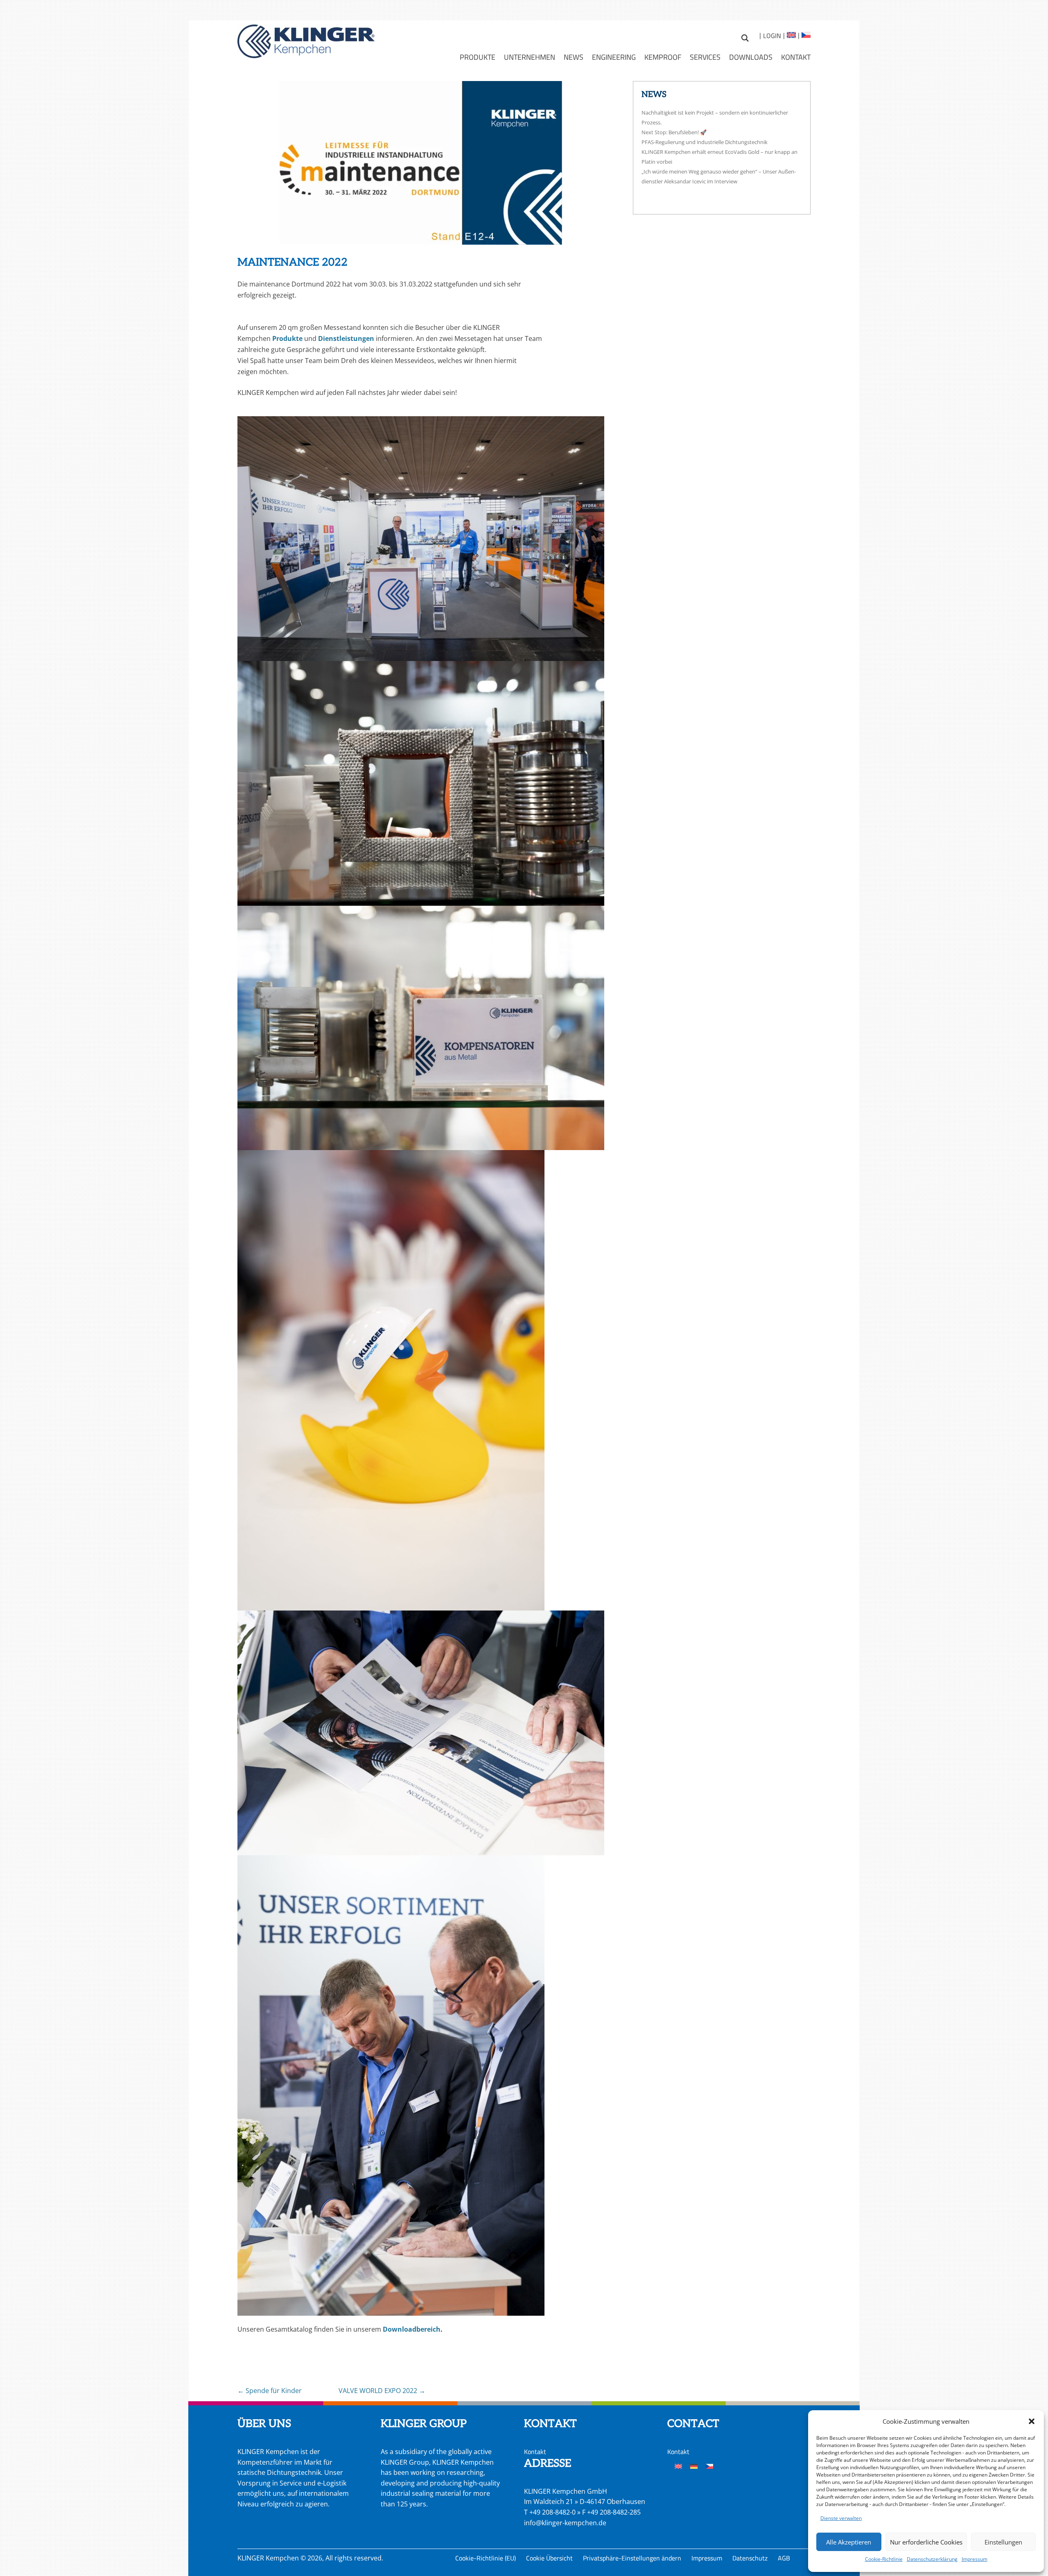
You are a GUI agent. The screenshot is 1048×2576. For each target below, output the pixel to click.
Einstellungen (1003, 2542)
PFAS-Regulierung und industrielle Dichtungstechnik (705, 142)
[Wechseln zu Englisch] (791, 36)
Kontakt (796, 57)
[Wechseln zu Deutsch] (694, 2466)
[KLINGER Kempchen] (306, 41)
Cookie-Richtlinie (884, 2559)
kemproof (663, 57)
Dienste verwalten (841, 2518)
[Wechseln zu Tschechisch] (805, 36)
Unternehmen (530, 57)
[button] (1032, 2421)
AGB (784, 2558)
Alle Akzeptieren (849, 2542)
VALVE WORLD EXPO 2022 (382, 2391)
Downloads (751, 57)
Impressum (975, 2559)
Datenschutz (750, 2558)
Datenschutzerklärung (932, 2559)
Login (772, 36)
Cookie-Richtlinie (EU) (486, 2558)
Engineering (614, 57)
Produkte (478, 57)
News (574, 57)
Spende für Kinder (270, 2391)
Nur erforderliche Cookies (926, 2542)
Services (705, 57)
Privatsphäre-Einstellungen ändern (632, 2558)
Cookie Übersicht (549, 2558)
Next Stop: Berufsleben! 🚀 (674, 132)
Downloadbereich (412, 2329)
